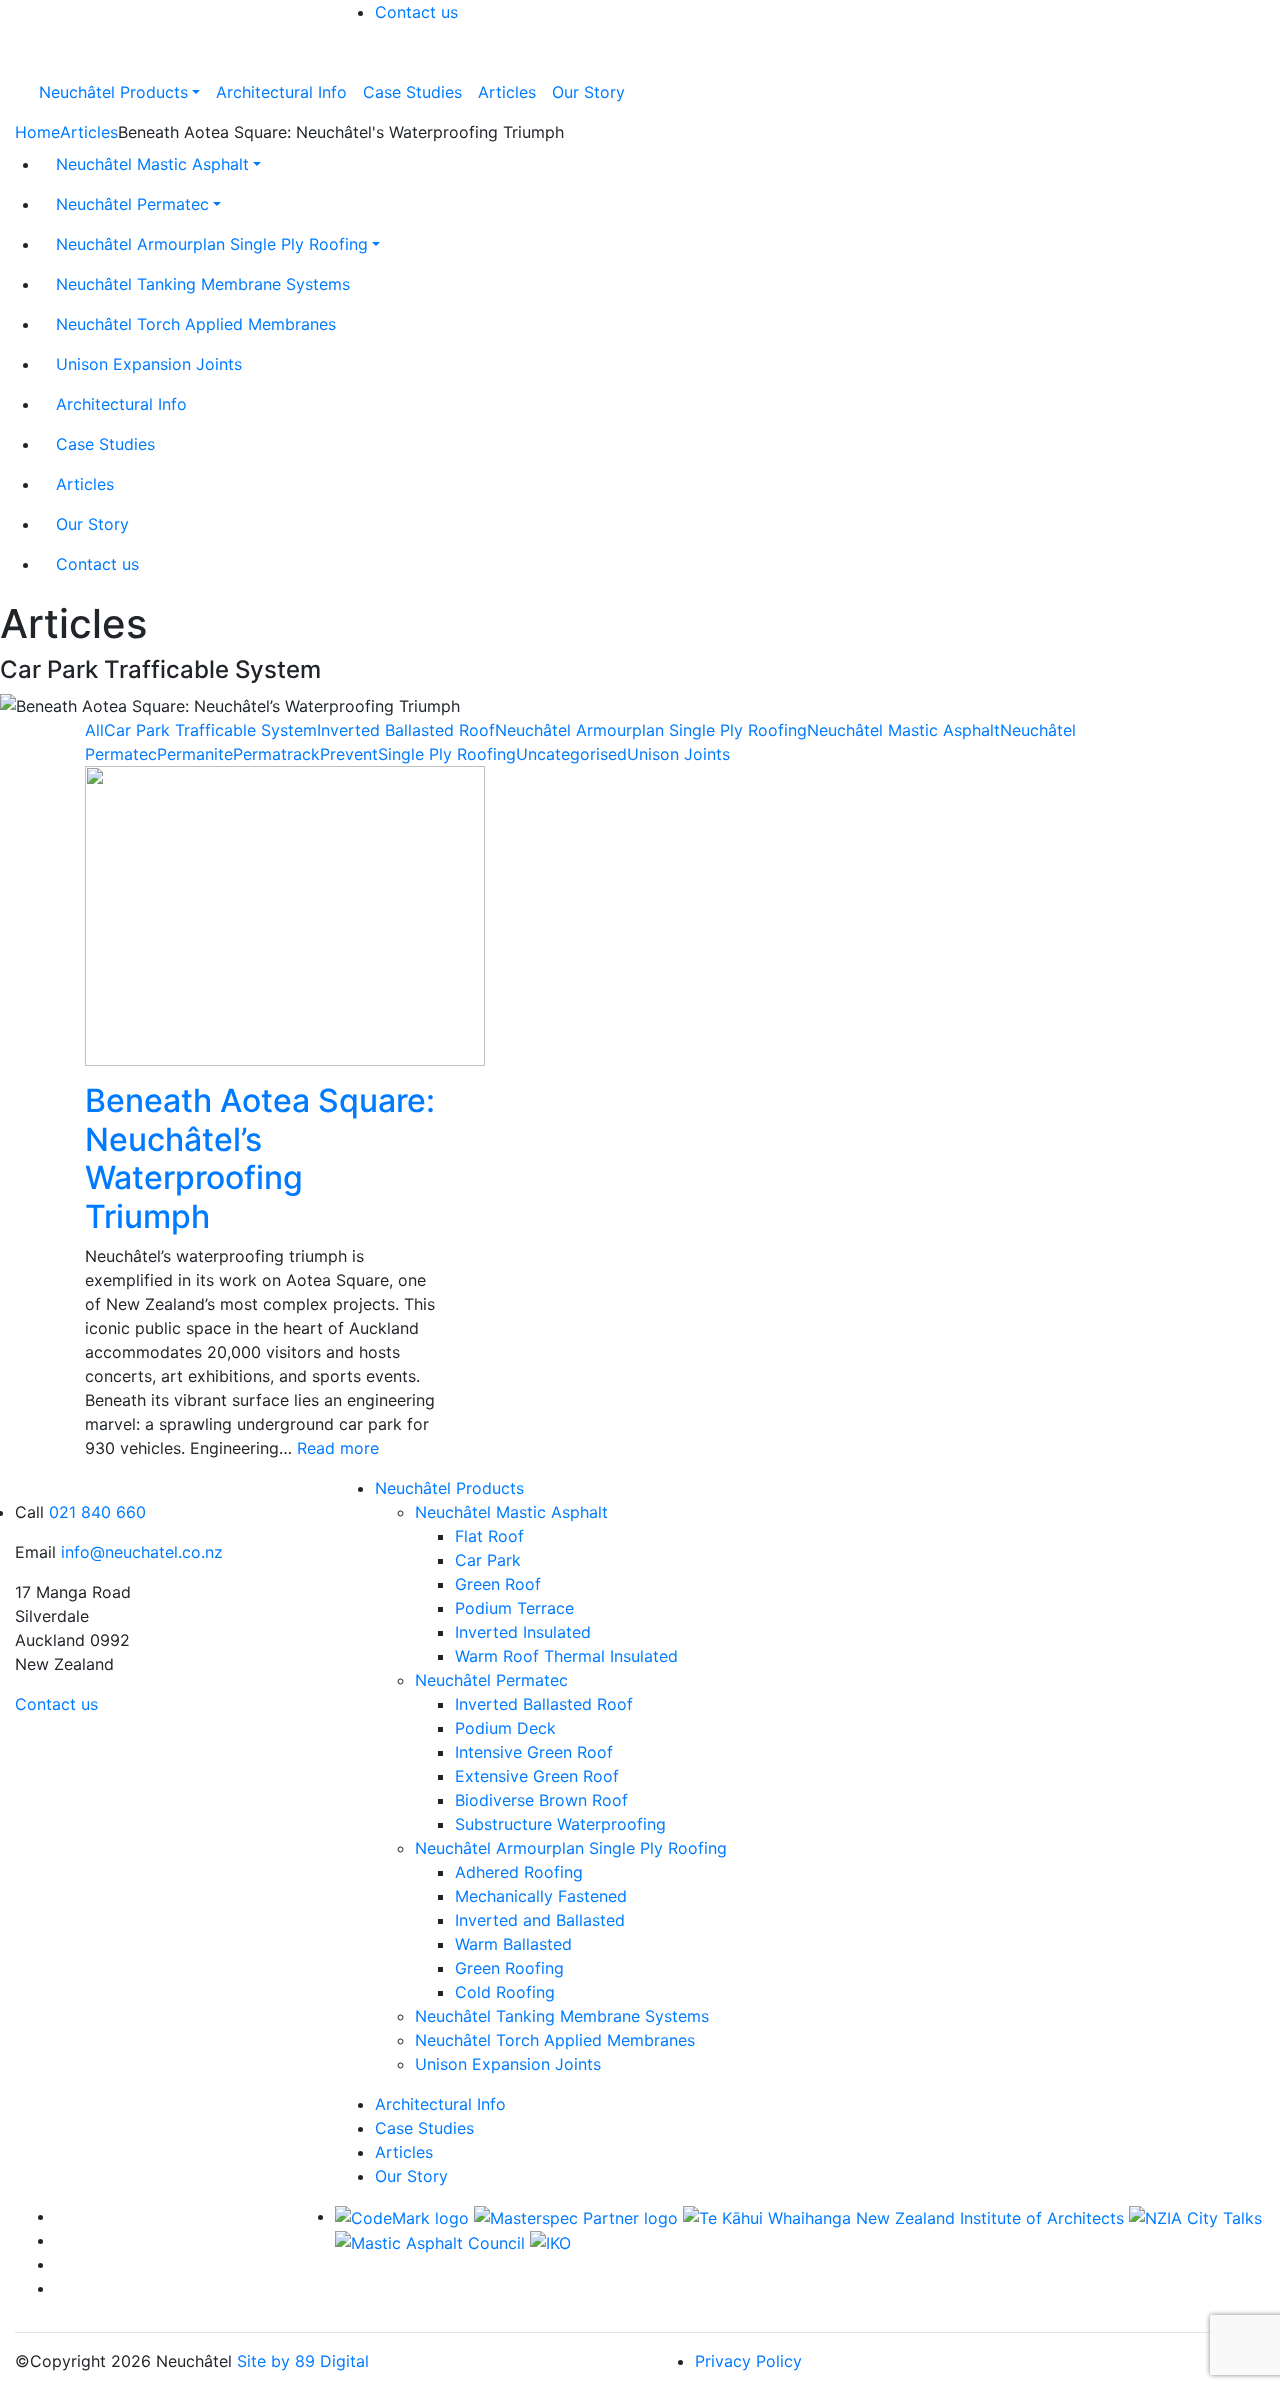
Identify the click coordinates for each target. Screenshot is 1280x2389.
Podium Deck (505, 1728)
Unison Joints (678, 754)
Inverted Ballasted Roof (406, 730)
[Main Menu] (348, 58)
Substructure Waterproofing (560, 1824)
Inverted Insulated (523, 1632)
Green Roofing (509, 1968)
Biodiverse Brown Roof (541, 1800)
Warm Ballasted (513, 1944)
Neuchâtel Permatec (491, 1680)
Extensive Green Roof (537, 1776)
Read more (338, 1448)
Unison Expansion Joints (508, 2064)
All (94, 730)
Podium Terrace (514, 1608)
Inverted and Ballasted (540, 1920)
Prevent (349, 754)
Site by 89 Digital (303, 2361)
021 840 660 (97, 1512)
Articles (89, 132)
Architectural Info (440, 2104)
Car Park (488, 1560)
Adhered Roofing (519, 1872)
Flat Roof (489, 1536)
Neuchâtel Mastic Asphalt (903, 730)
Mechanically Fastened (541, 1896)
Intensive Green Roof (534, 1752)
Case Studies (424, 2128)
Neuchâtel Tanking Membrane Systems (562, 2016)
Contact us (416, 12)
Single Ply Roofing (447, 754)
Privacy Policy (748, 2361)
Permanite (195, 754)
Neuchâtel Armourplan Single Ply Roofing (651, 730)
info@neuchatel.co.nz (142, 1552)
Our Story (411, 2176)
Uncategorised (571, 754)
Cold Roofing (505, 1992)
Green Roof (498, 1584)
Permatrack (276, 754)
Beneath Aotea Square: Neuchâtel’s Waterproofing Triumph (260, 1158)
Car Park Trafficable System (210, 730)
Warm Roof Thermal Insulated (566, 1656)
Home (37, 132)
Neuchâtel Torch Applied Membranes (555, 2040)
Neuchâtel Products (449, 1488)
